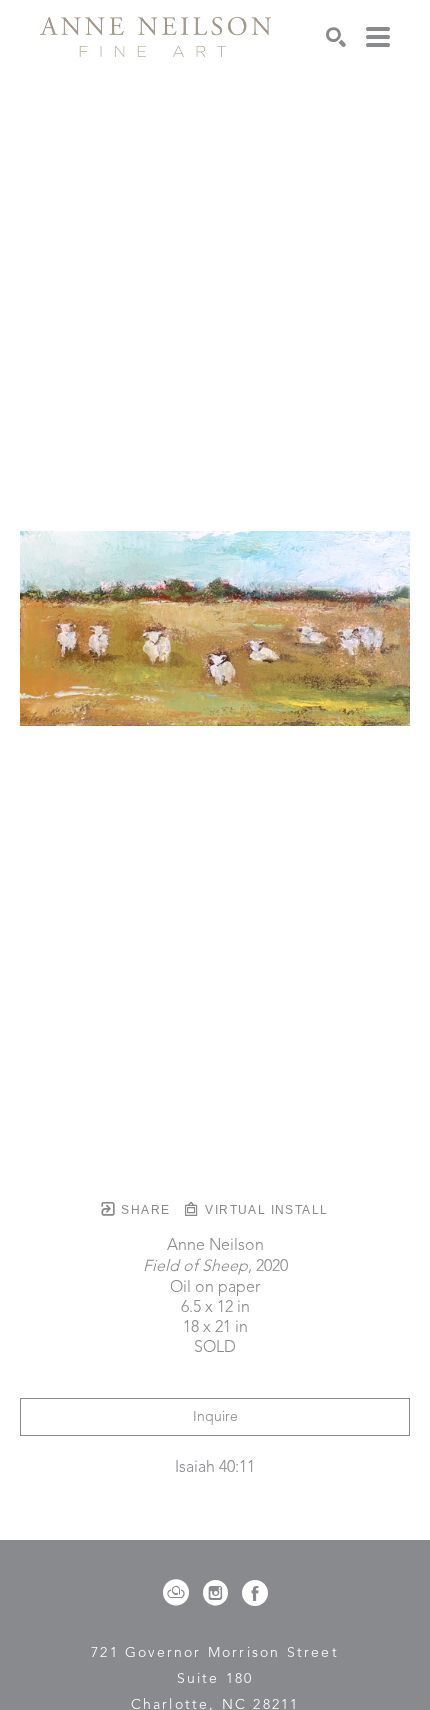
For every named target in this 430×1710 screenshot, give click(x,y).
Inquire (215, 1417)
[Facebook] (255, 1593)
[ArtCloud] (179, 1593)
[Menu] (378, 37)
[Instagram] (219, 1593)
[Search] (336, 37)
